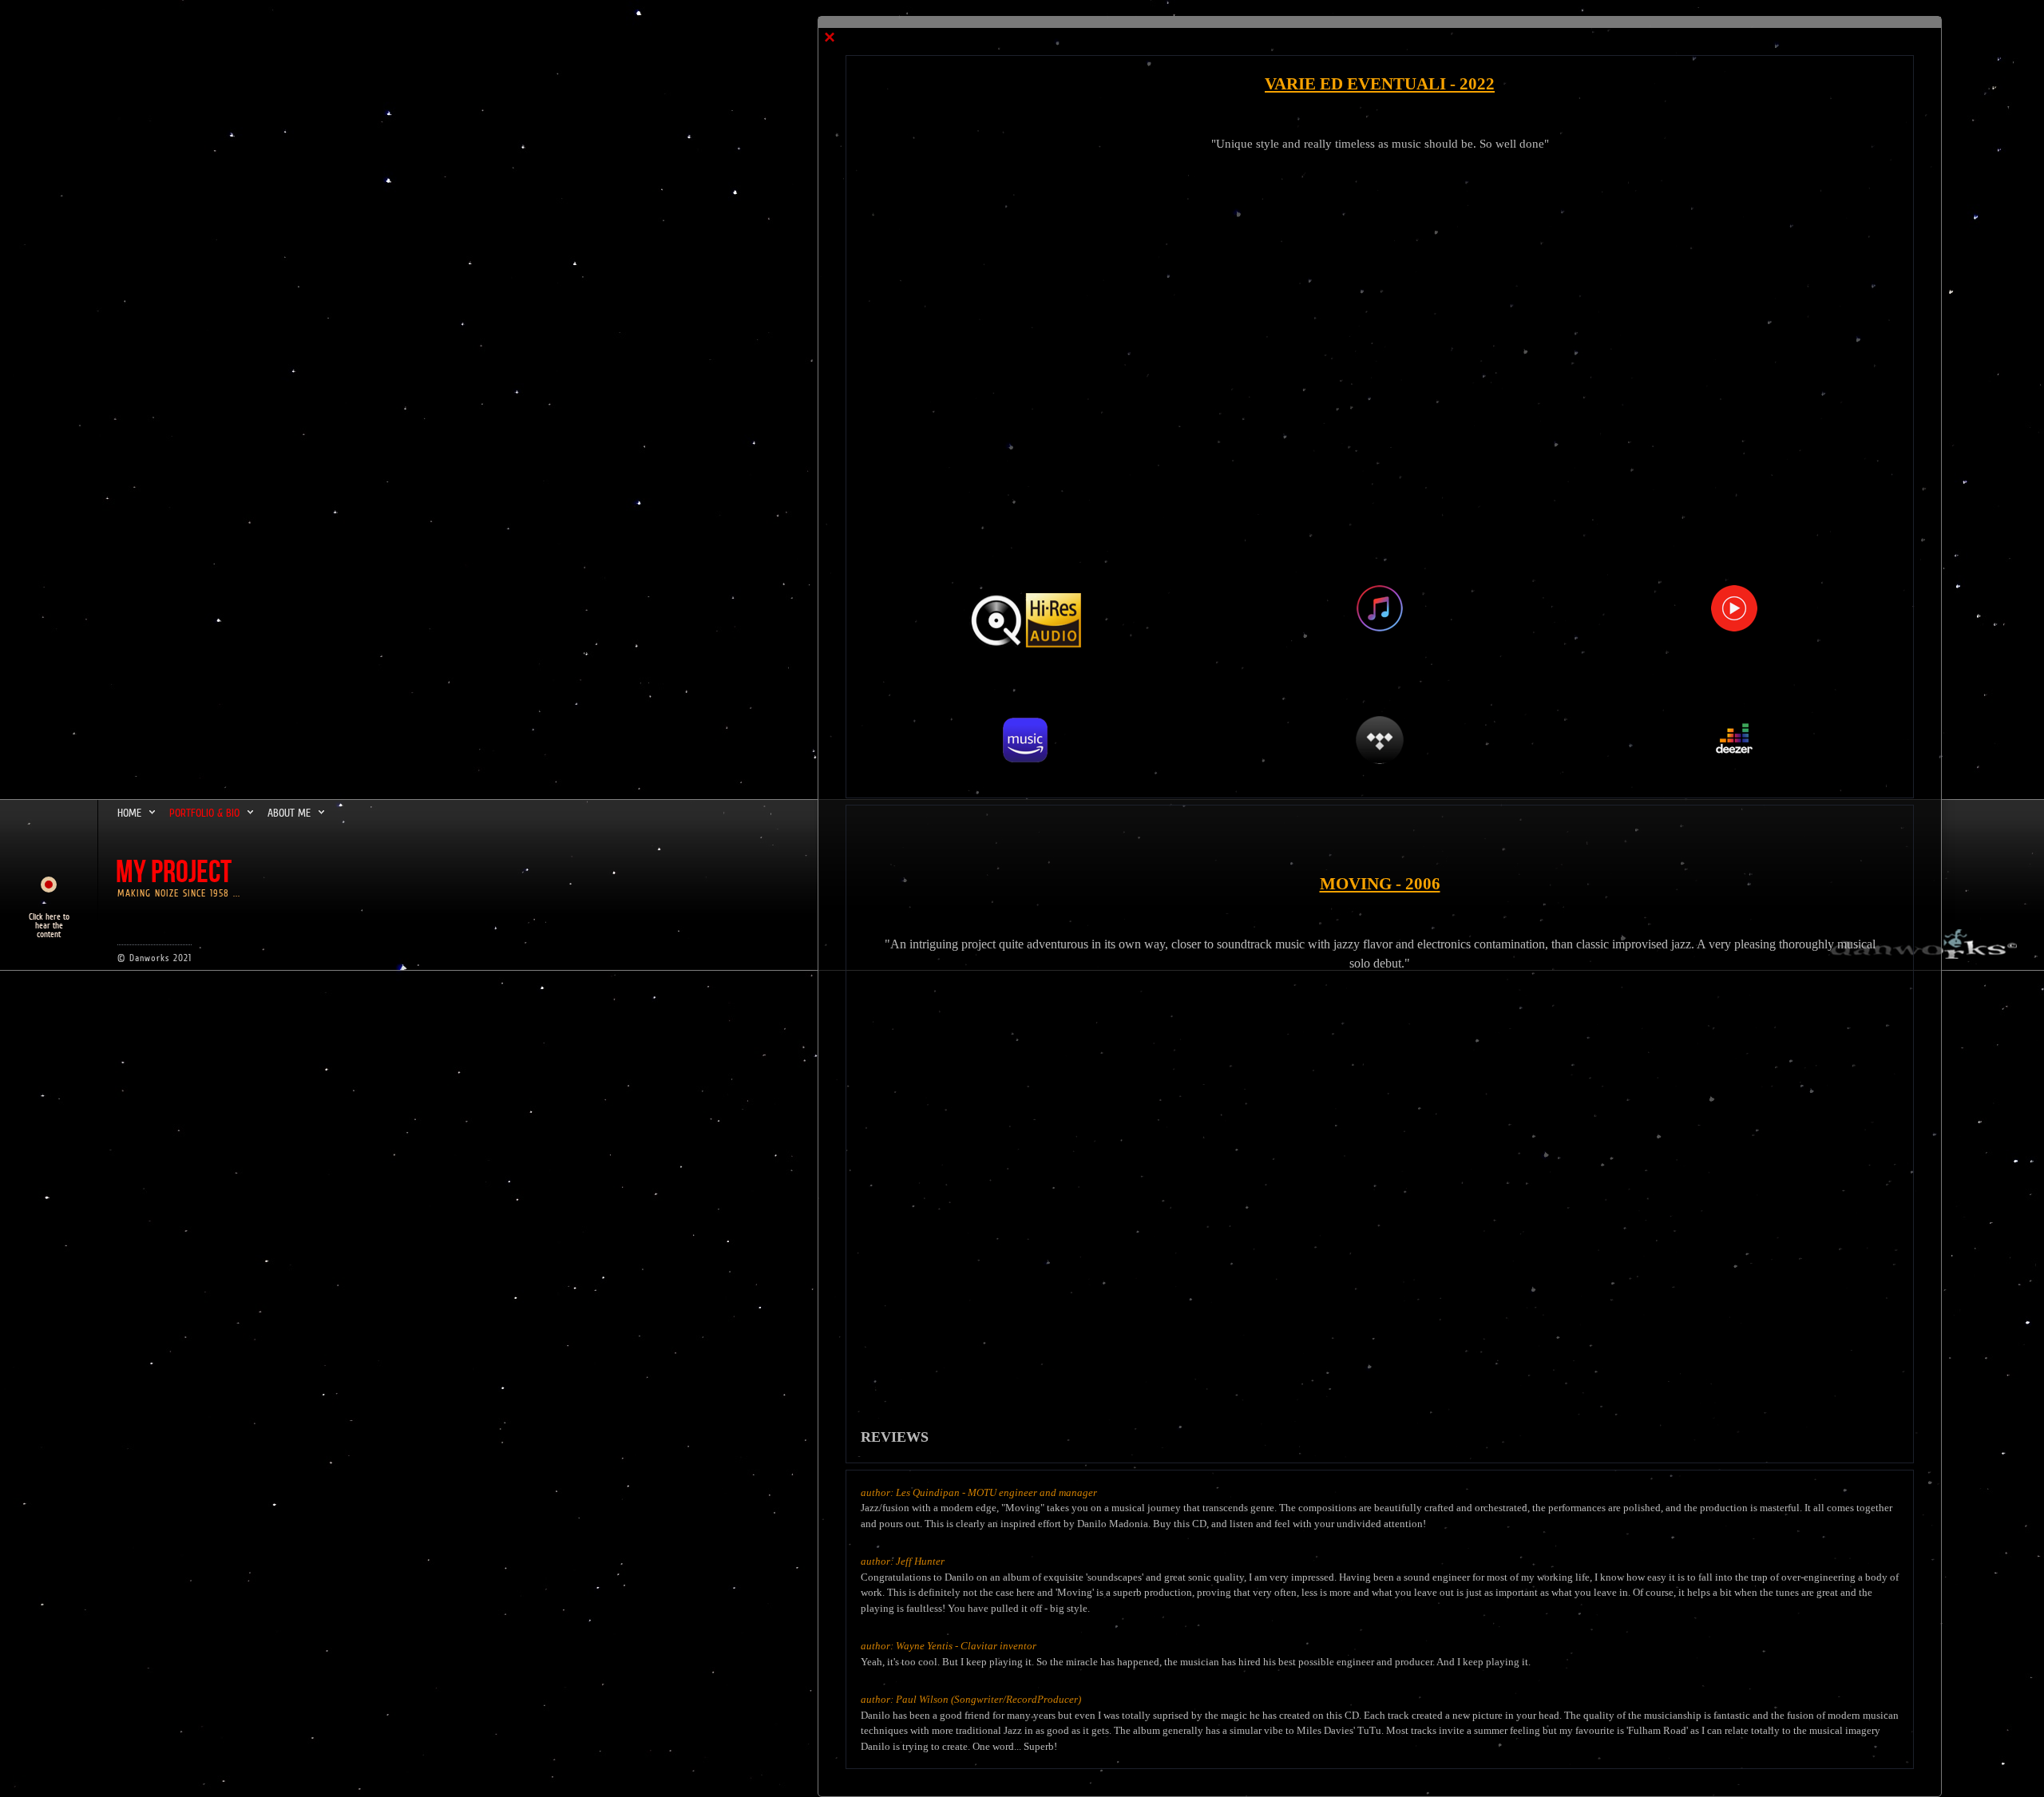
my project (174, 873)
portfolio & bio (204, 813)
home (129, 813)
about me (289, 813)
